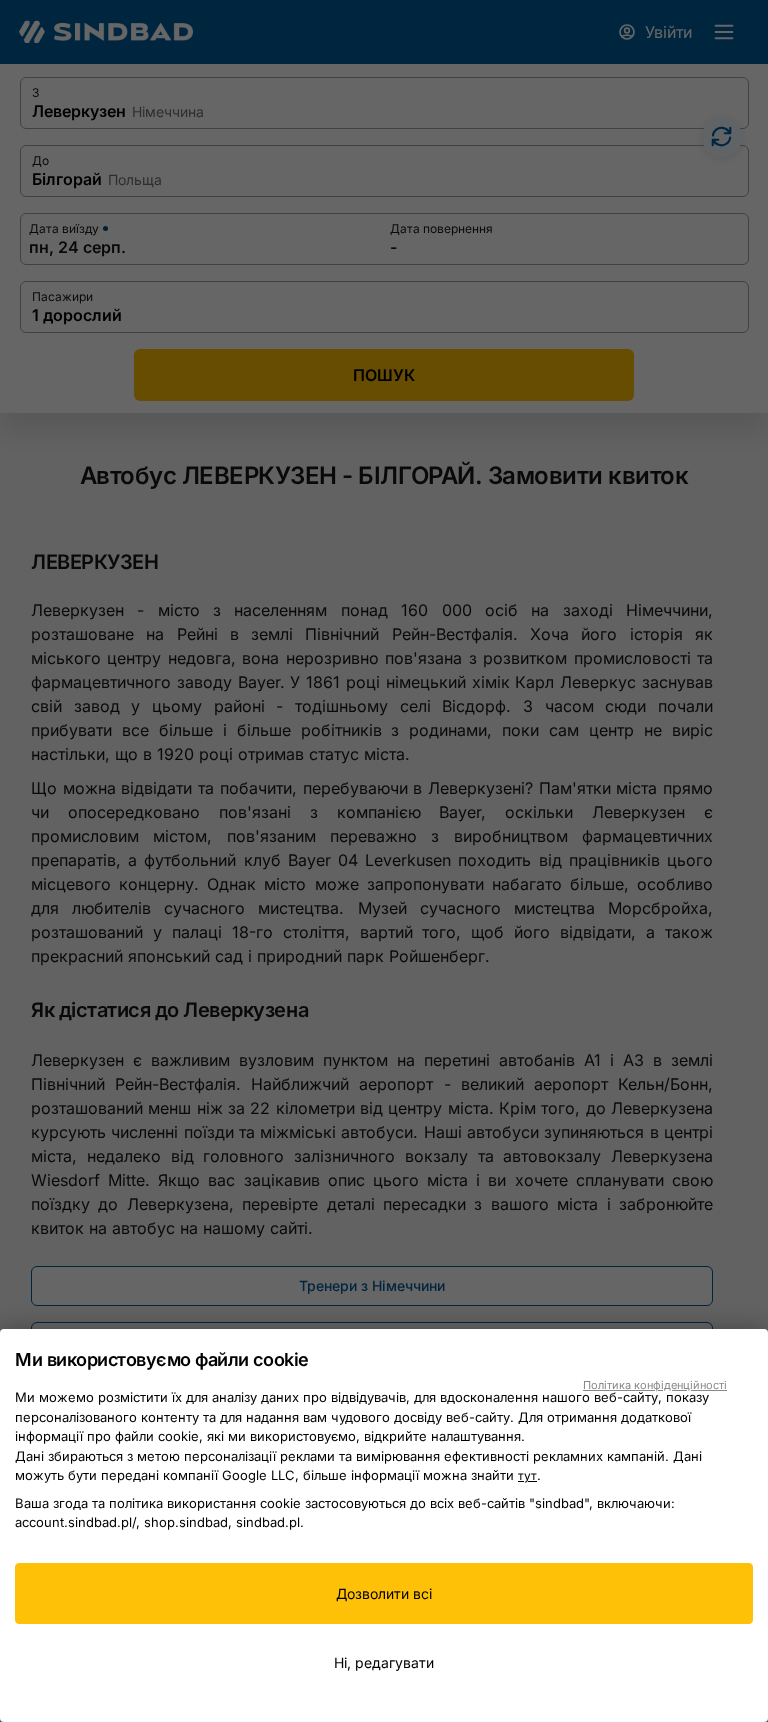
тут (527, 1475)
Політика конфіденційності (655, 1385)
